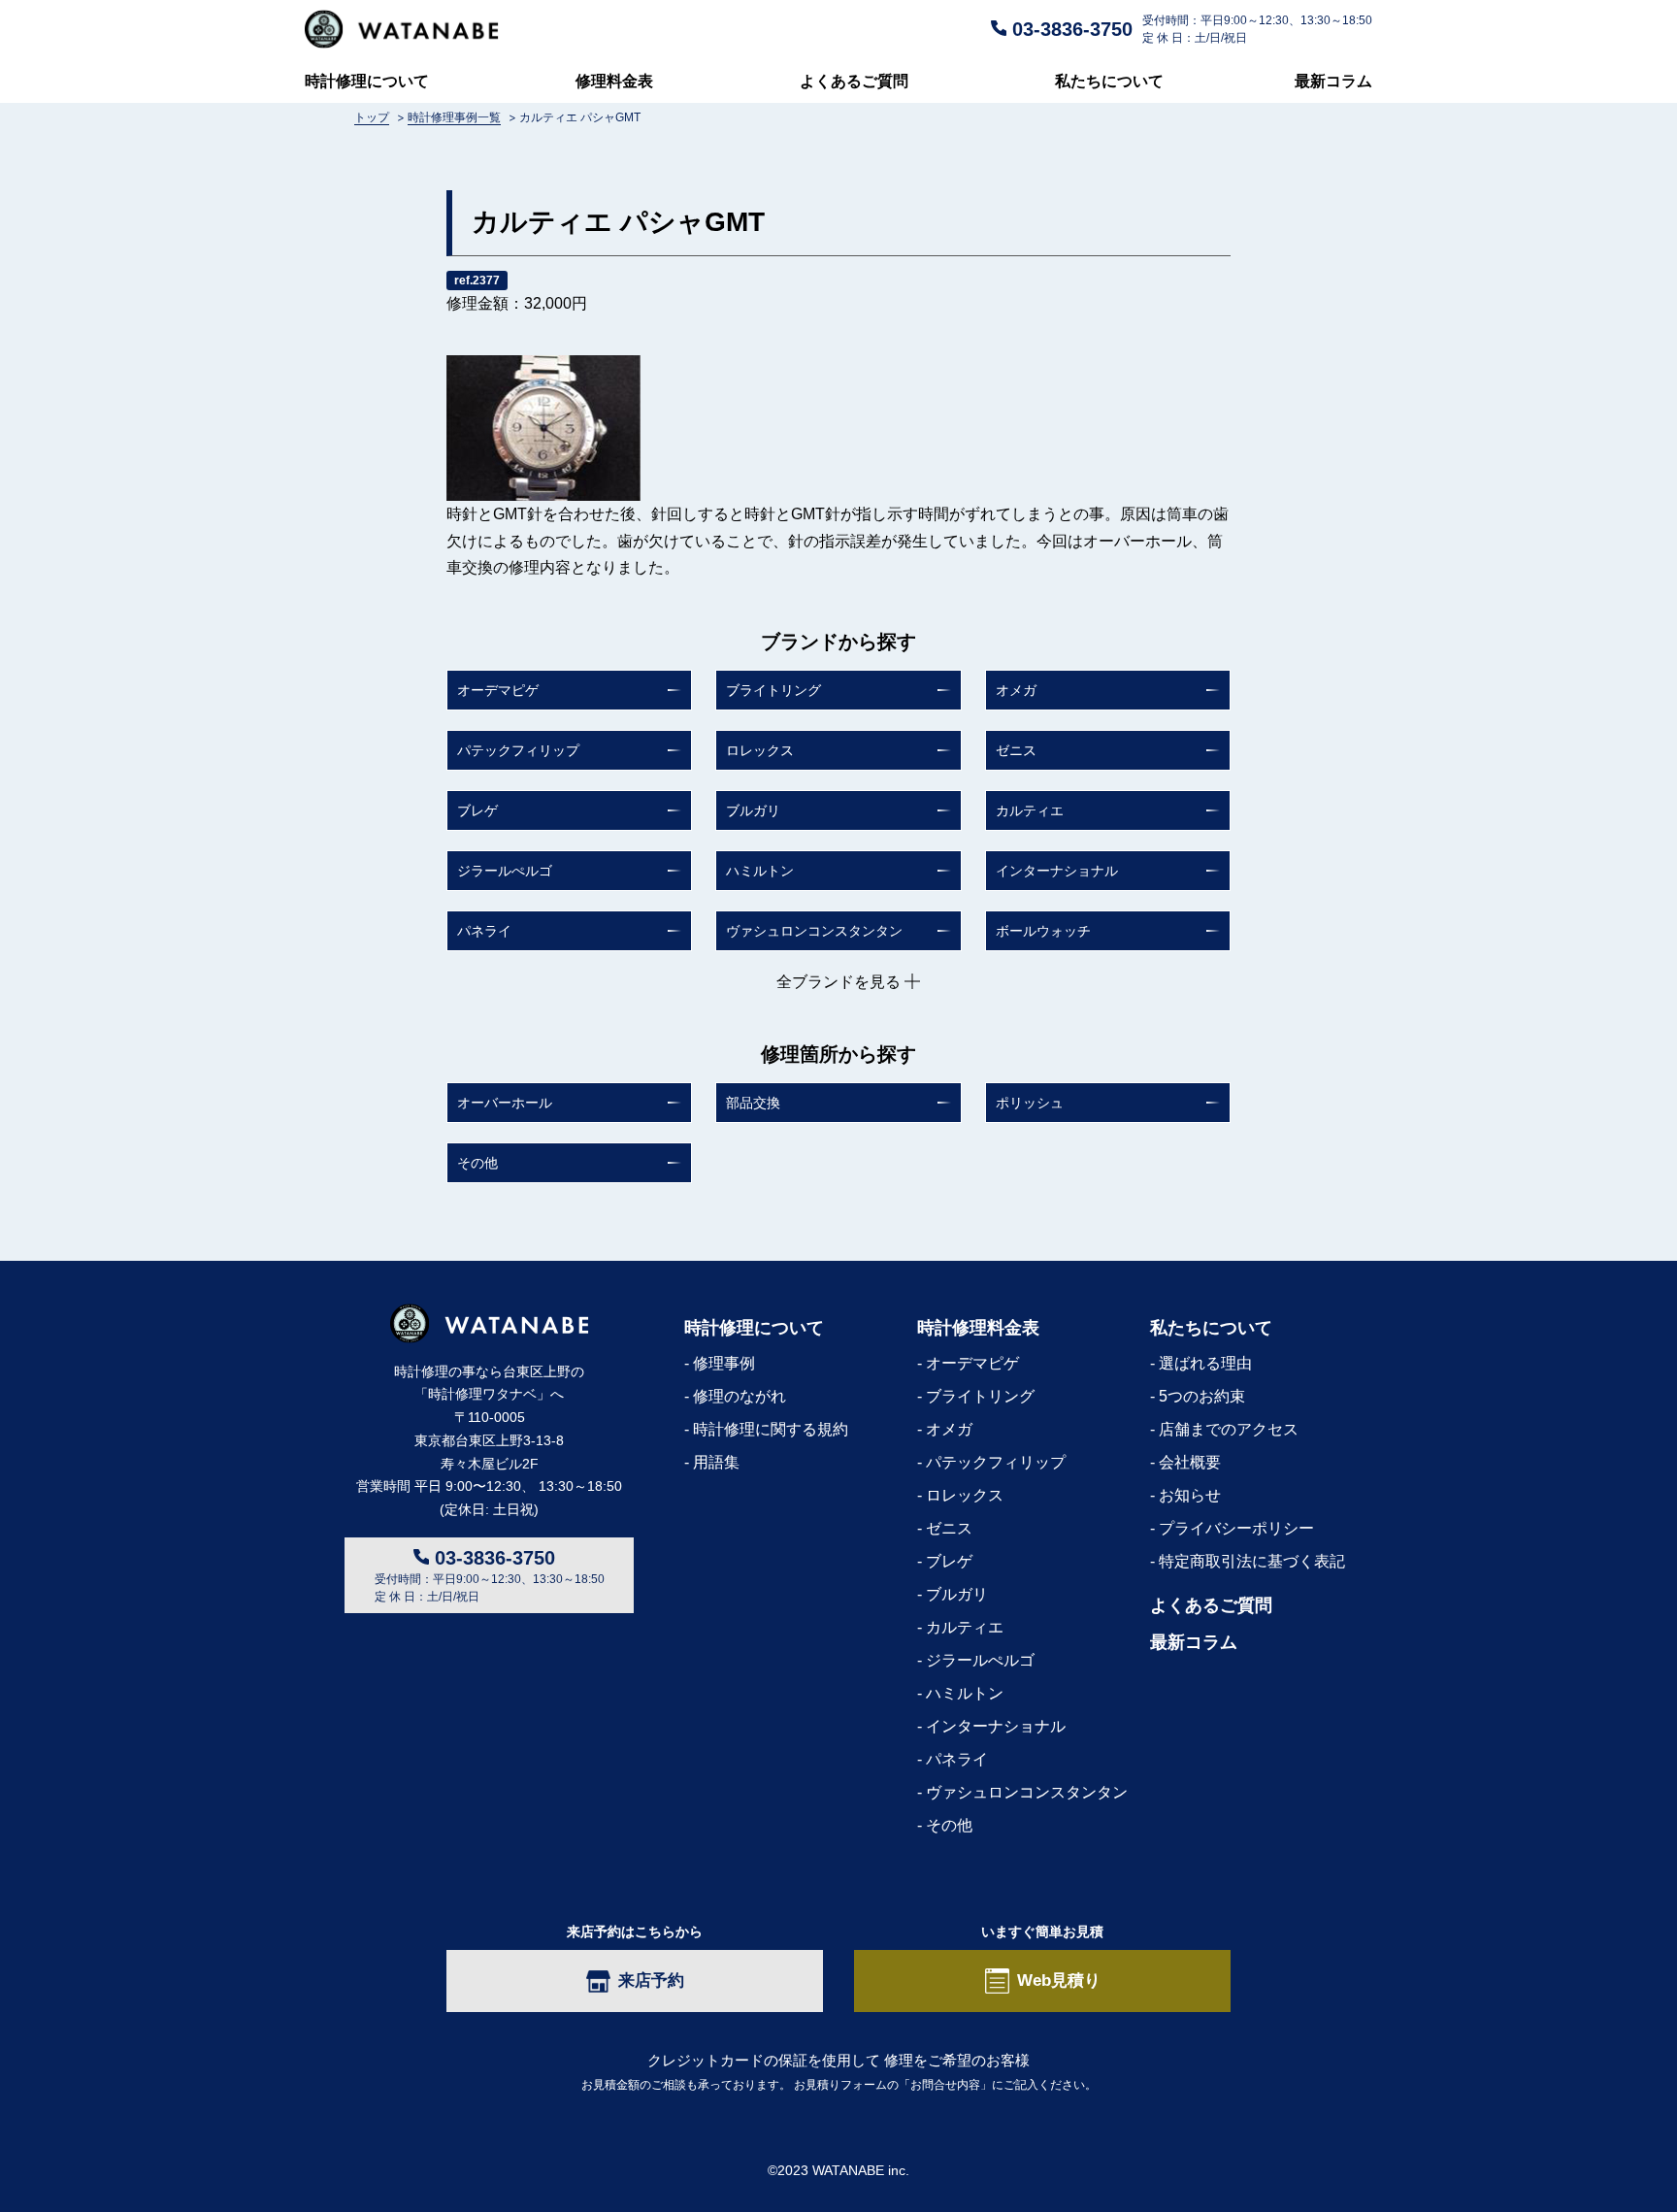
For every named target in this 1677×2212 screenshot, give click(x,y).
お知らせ (1190, 1495)
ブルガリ (753, 810)
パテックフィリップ (518, 750)
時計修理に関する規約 (771, 1429)
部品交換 (753, 1103)
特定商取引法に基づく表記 (1252, 1561)
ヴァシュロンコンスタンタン (814, 931)
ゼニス (1016, 750)
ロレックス (760, 750)
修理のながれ (740, 1396)
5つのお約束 (1202, 1396)
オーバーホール (505, 1103)
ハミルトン (760, 871)
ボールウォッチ (1043, 931)
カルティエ (1030, 810)
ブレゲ (477, 810)
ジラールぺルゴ (505, 871)
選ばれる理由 (1205, 1363)
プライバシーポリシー (1236, 1528)
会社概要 (1190, 1462)
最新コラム (1333, 81)
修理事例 (724, 1363)
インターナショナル (1057, 871)
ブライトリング (773, 690)
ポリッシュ (1030, 1103)
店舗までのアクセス (1229, 1429)
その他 (477, 1163)
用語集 (716, 1462)
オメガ (1016, 690)
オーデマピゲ (498, 690)
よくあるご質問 (854, 81)
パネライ (484, 931)
